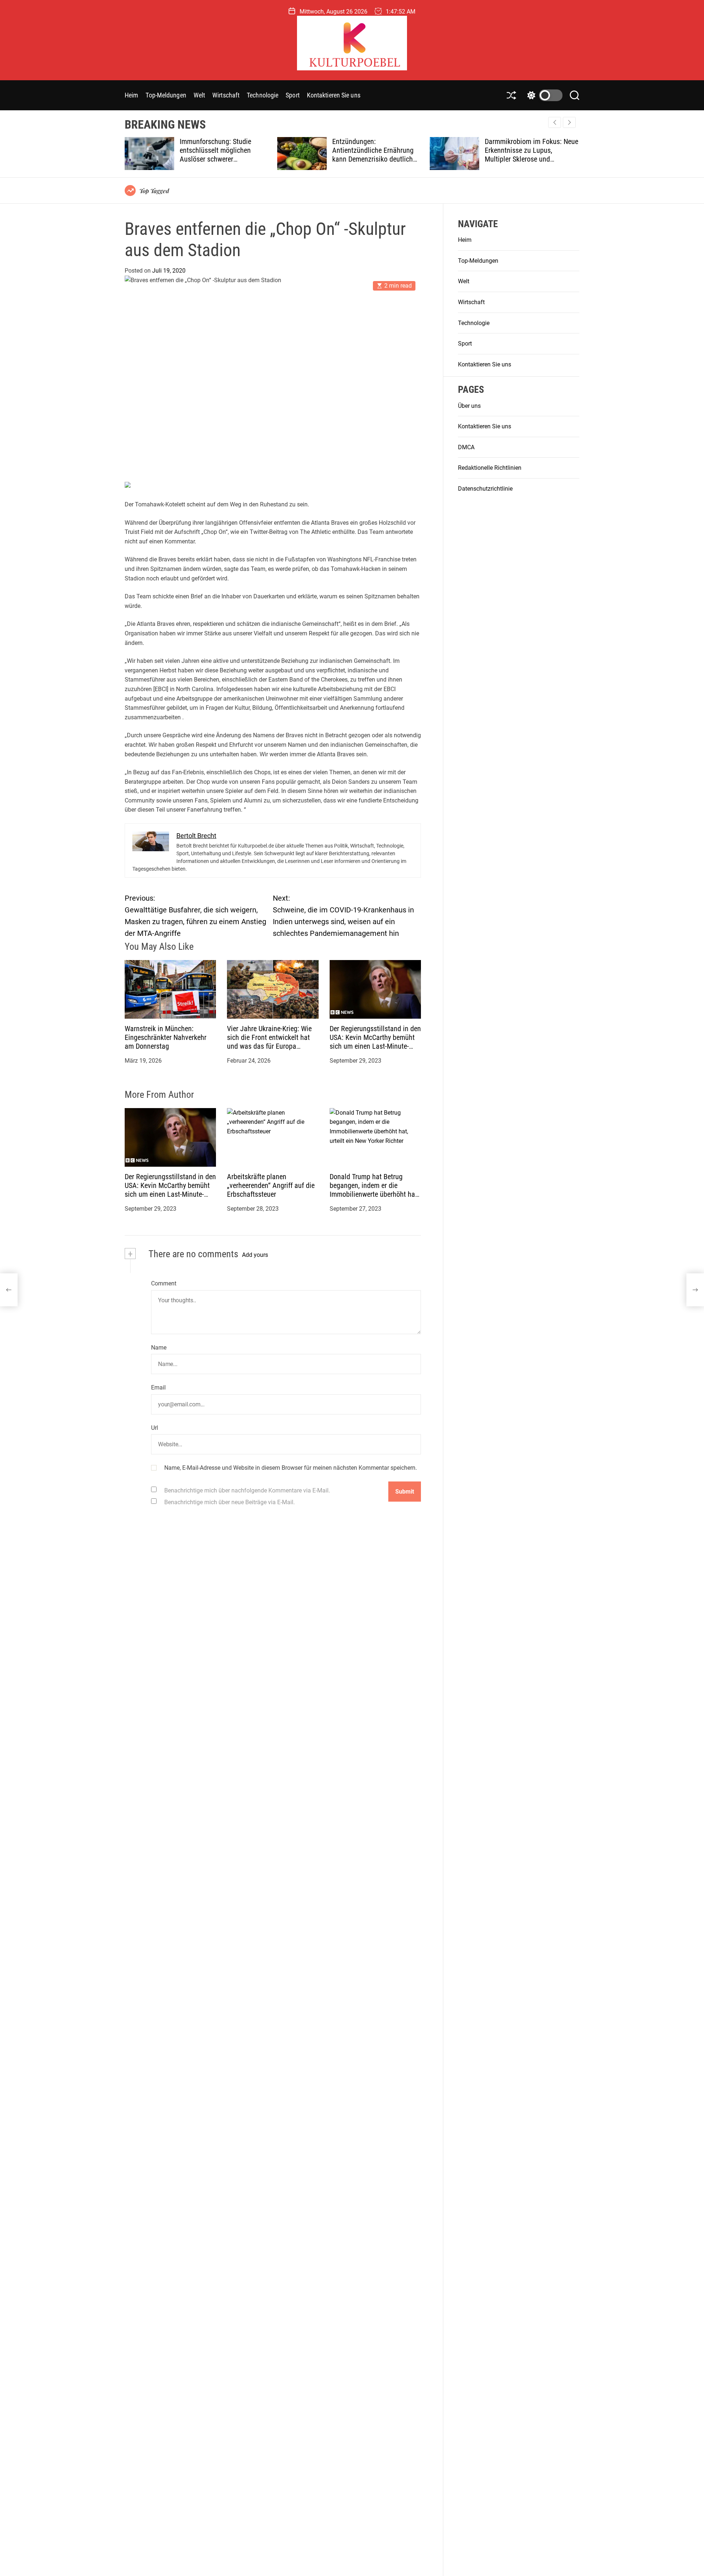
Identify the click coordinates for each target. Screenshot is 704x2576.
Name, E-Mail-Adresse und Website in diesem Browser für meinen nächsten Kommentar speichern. (291, 1468)
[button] (569, 122)
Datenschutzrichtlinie (485, 489)
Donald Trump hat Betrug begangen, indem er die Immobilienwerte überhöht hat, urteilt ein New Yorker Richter (374, 1190)
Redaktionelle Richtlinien (490, 468)
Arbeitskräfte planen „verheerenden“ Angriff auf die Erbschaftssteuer (271, 1185)
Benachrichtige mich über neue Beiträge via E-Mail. (230, 1502)
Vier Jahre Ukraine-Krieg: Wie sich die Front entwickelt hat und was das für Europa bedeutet (269, 1042)
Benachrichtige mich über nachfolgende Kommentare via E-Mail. (247, 1490)
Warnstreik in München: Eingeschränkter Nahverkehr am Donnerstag (166, 1037)
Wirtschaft (226, 95)
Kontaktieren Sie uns (334, 95)
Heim (131, 95)
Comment (164, 1283)
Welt (199, 95)
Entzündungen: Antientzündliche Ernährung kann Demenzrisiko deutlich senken (230, 155)
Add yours (255, 1255)
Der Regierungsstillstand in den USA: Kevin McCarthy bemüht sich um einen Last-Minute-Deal (375, 1042)
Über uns (469, 406)
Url (155, 1428)
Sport (293, 95)
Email (158, 1388)
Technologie (263, 95)
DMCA (466, 447)
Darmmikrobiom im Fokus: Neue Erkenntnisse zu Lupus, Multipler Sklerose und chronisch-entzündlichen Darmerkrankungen (389, 159)
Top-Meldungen (166, 95)
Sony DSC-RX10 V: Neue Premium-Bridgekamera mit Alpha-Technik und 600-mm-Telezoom (536, 155)
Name (159, 1348)
